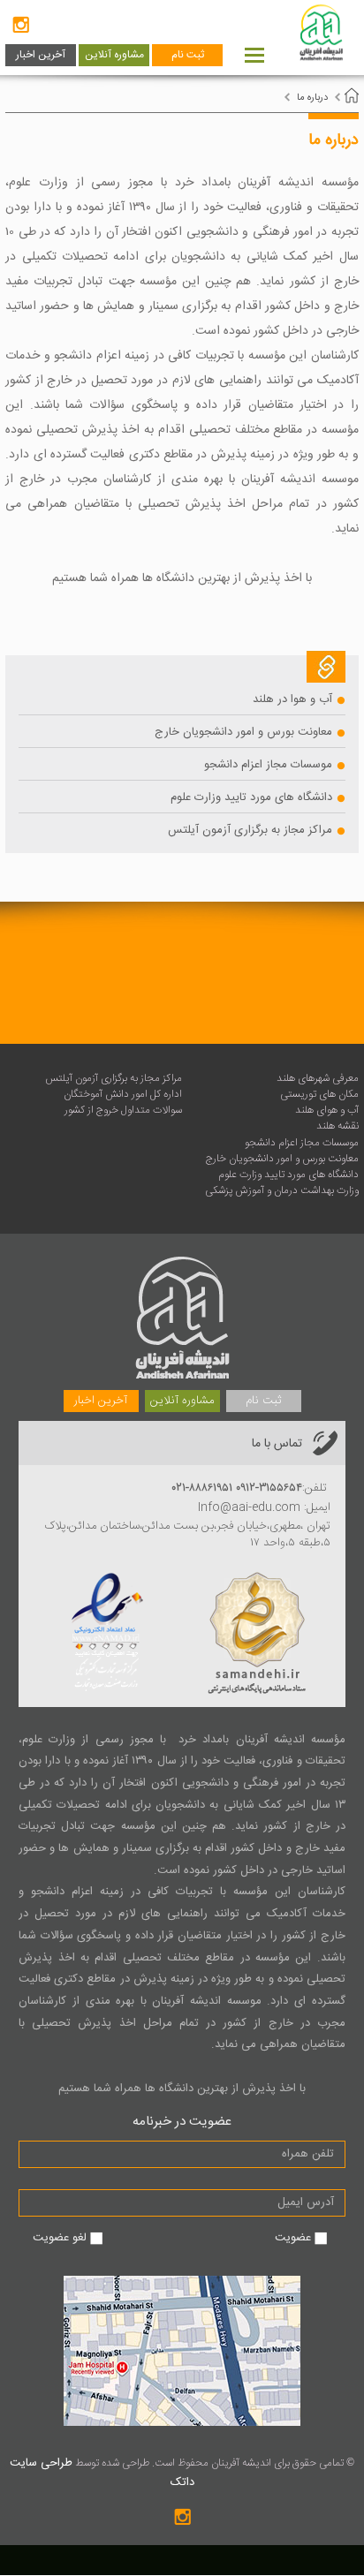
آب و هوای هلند (327, 1110)
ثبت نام (188, 55)
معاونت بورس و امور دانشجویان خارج (243, 732)
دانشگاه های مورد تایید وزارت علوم (251, 797)
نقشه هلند (337, 1126)
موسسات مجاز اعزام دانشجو (268, 765)
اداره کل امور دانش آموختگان (123, 1094)
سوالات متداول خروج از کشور (123, 1110)
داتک (182, 2482)
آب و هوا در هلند (292, 699)
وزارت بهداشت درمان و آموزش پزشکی (282, 1190)
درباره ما (312, 98)
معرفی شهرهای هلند (318, 1078)
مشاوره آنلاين (114, 55)
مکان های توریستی (319, 1094)
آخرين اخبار (41, 55)
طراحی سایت (41, 2463)
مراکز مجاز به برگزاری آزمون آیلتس (250, 830)
